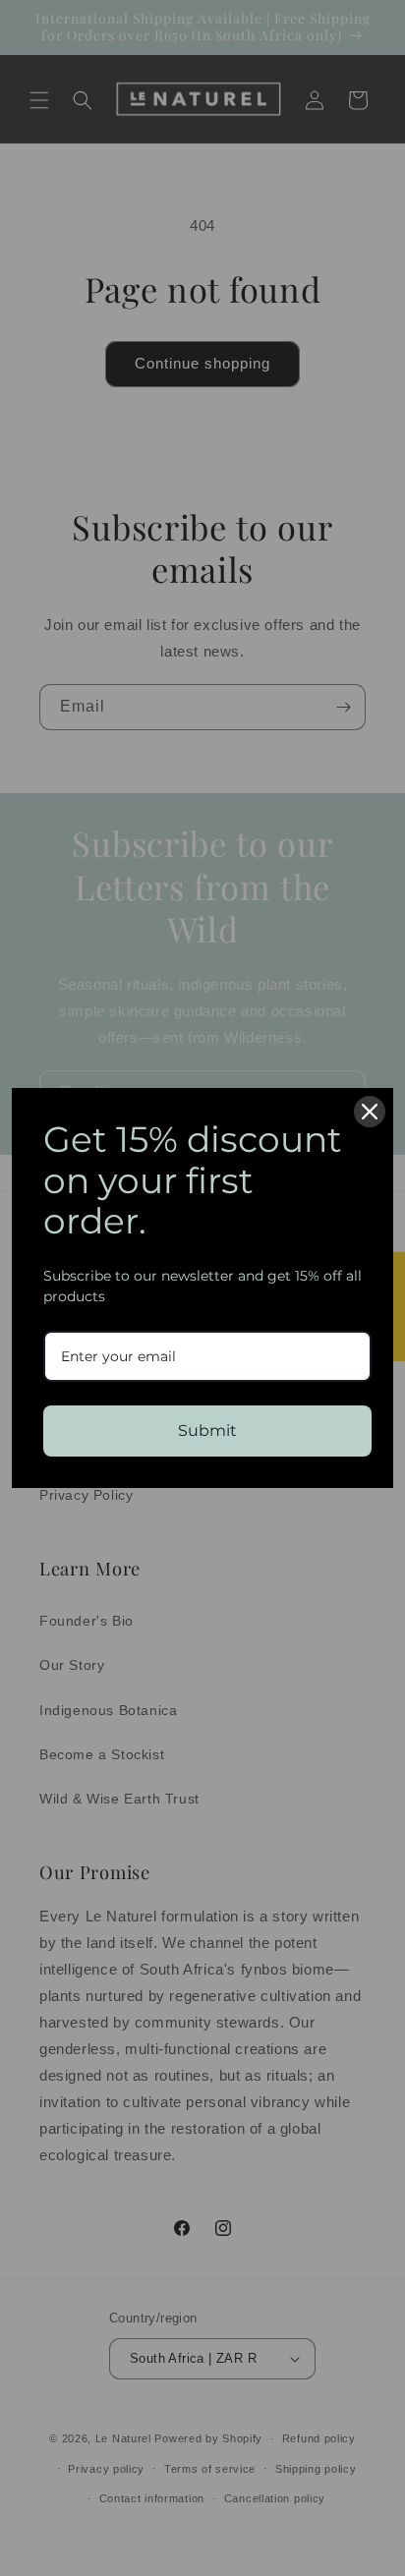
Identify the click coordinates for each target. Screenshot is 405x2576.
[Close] (370, 1112)
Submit (207, 1431)
